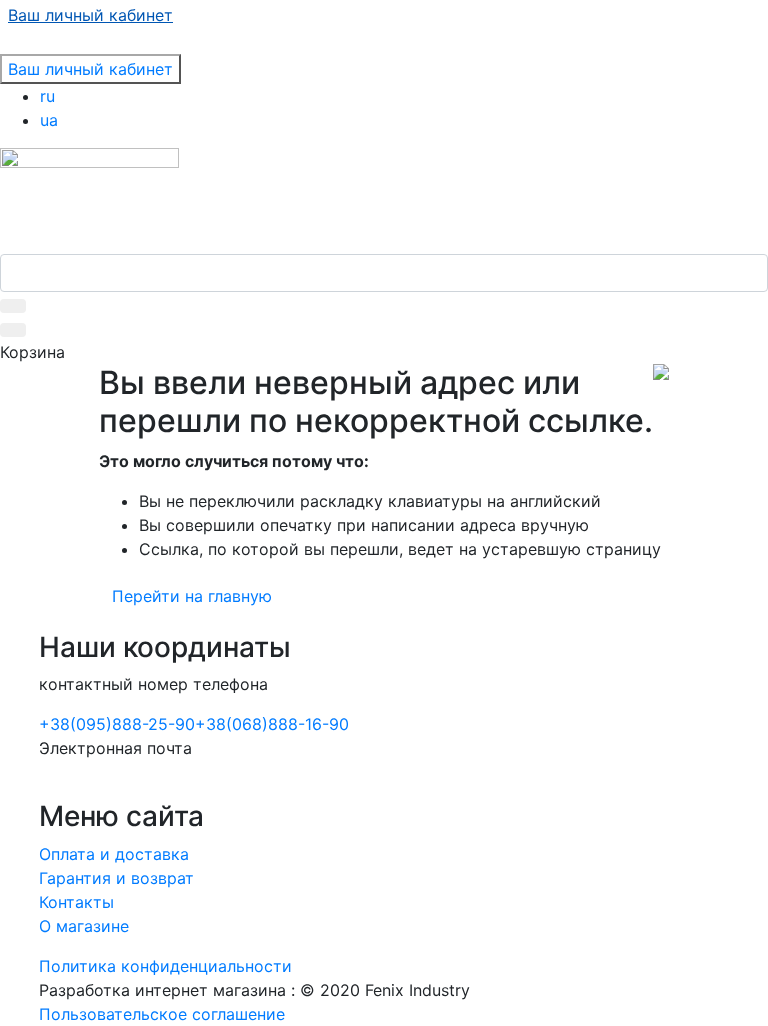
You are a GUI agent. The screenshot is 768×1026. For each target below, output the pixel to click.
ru (47, 96)
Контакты (76, 902)
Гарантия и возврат (116, 878)
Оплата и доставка (114, 854)
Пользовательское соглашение (162, 1014)
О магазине (84, 926)
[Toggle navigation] (13, 48)
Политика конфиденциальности (165, 966)
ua (49, 120)
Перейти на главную (192, 596)
